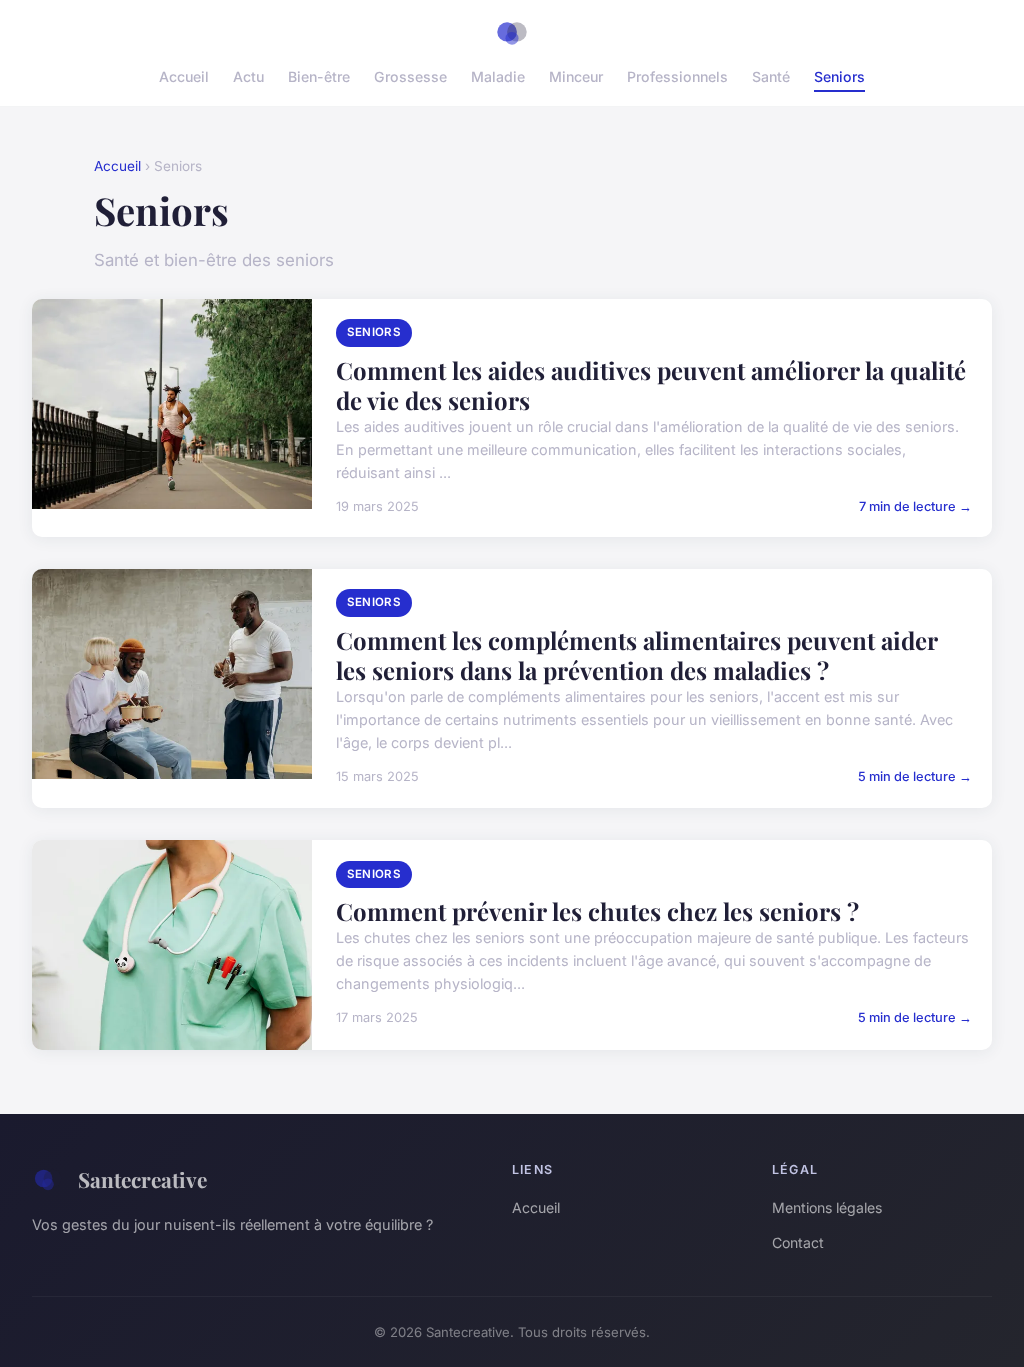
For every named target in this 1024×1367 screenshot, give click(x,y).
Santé (771, 76)
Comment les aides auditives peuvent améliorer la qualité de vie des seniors (651, 385)
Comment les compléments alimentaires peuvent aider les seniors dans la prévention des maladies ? (636, 655)
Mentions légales (827, 1207)
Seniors (839, 76)
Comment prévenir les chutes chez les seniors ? (597, 911)
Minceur (576, 76)
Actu (248, 76)
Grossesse (410, 76)
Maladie (498, 76)
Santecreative (142, 1179)
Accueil (184, 76)
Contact (798, 1242)
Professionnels (677, 76)
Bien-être (319, 76)
